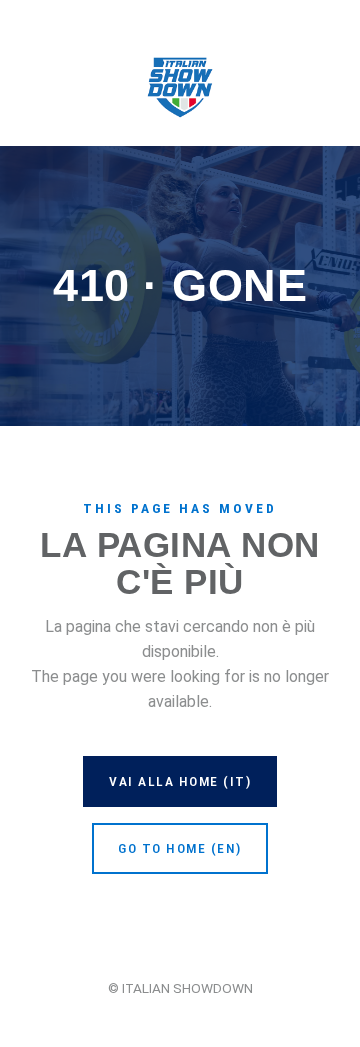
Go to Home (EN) (180, 848)
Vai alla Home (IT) (180, 781)
